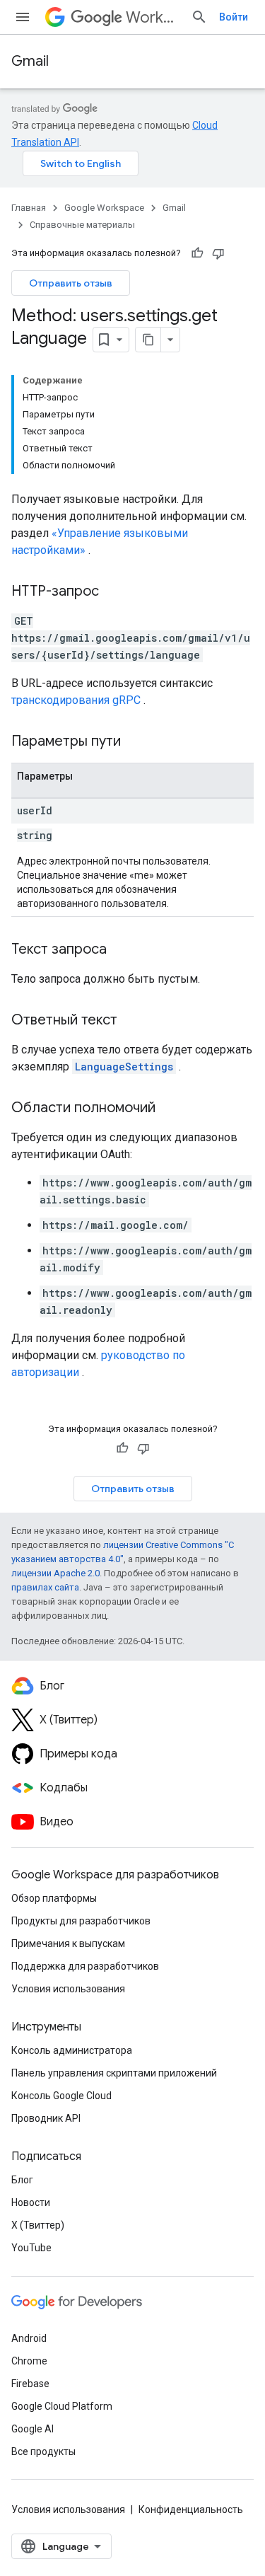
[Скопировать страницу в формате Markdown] (148, 340)
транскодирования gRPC (76, 700)
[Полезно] (197, 253)
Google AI (33, 2429)
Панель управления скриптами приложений (114, 2073)
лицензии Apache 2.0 (55, 1573)
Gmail (30, 61)
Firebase (30, 2384)
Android (29, 2338)
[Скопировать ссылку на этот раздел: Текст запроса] (121, 950)
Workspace (153, 17)
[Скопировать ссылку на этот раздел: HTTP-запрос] (113, 592)
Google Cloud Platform (62, 2406)
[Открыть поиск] (199, 17)
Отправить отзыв (71, 283)
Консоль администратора (72, 2050)
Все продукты (43, 2451)
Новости (31, 2202)
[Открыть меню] (23, 17)
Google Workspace (104, 208)
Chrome (29, 2361)
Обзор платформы (54, 1898)
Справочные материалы (82, 225)
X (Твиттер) (38, 2225)
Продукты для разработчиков (81, 1921)
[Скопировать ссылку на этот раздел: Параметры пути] (139, 742)
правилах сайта (45, 1587)
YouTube (31, 2248)
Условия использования (68, 1989)
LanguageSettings (124, 1067)
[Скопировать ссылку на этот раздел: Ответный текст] (131, 1021)
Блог (22, 2180)
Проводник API (46, 2118)
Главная (29, 208)
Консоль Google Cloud (61, 2096)
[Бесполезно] (218, 253)
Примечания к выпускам (68, 1943)
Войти (234, 17)
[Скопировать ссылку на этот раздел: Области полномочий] (170, 1109)
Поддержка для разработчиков (85, 1966)
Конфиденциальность (191, 2509)
